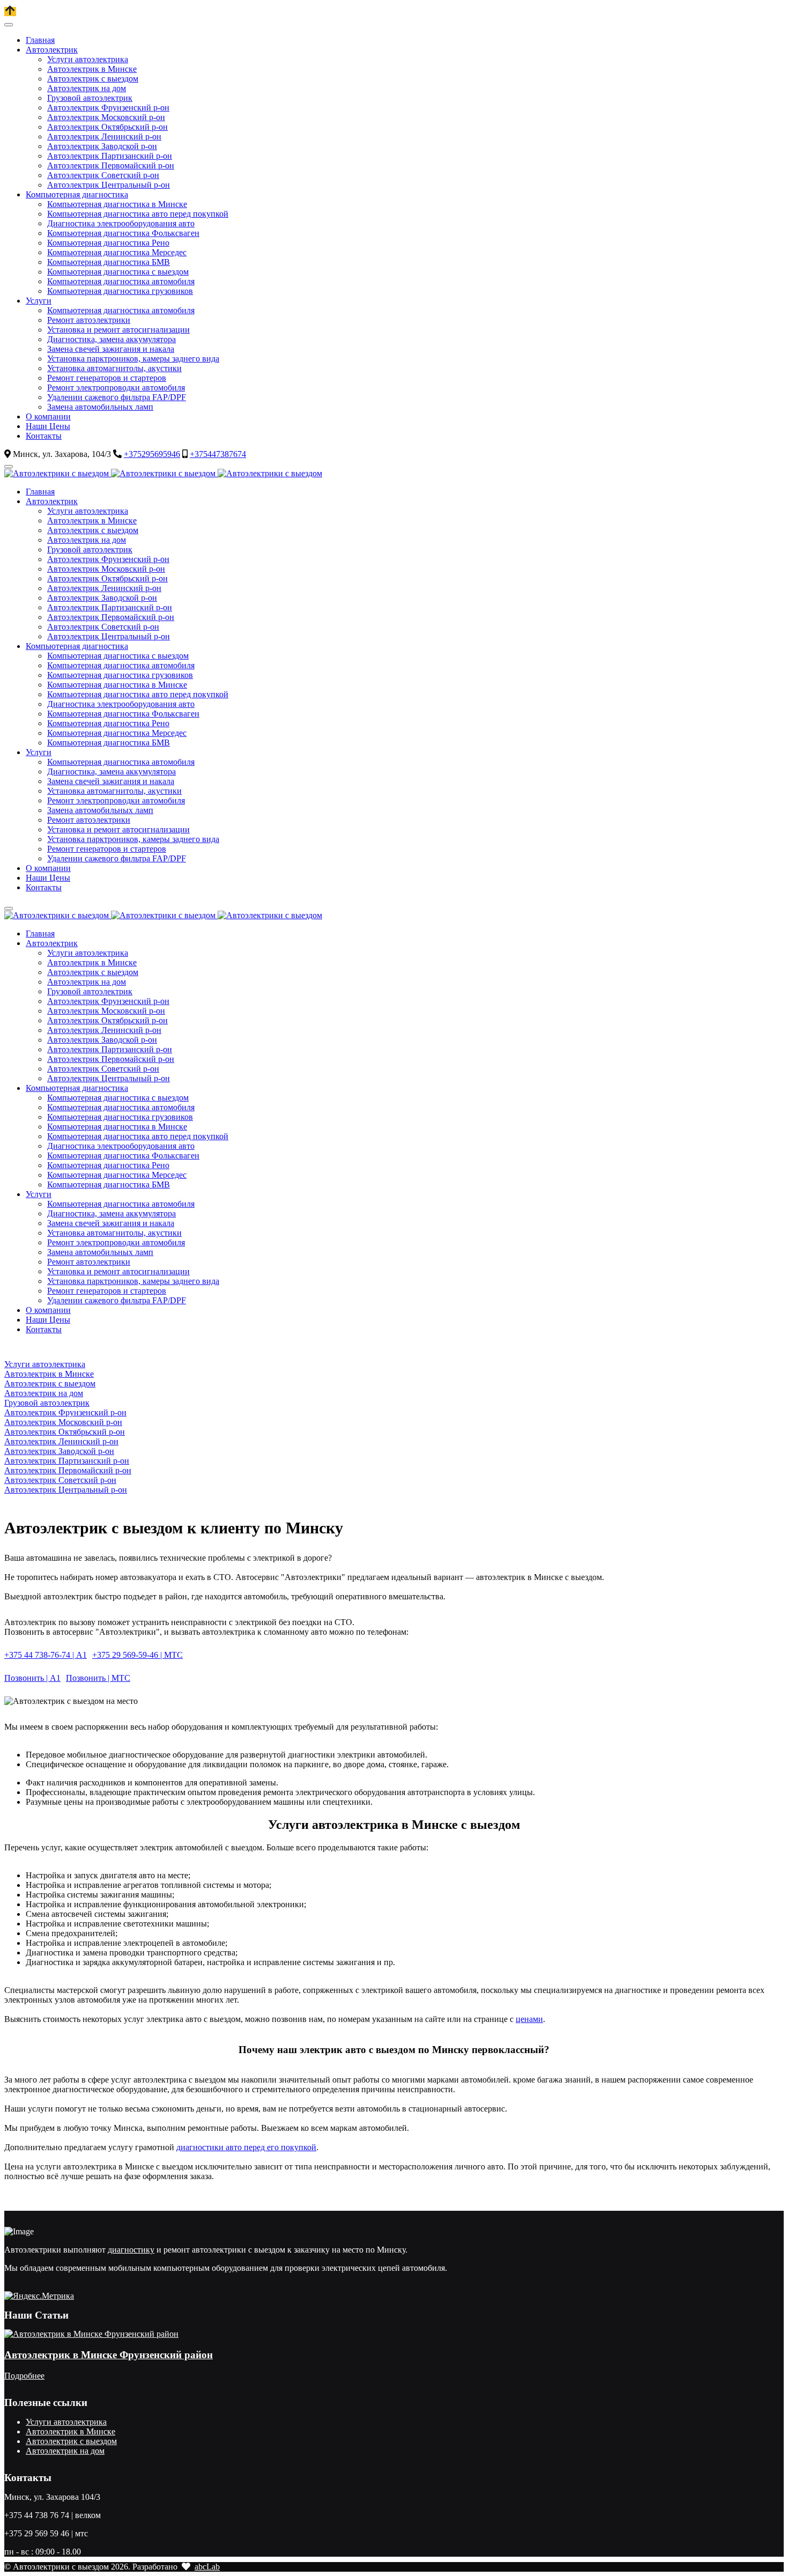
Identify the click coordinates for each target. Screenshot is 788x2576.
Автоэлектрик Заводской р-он (59, 1451)
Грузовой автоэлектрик (47, 1403)
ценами (529, 2019)
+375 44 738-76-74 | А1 (46, 1655)
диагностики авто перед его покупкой (246, 2147)
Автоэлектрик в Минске (49, 1374)
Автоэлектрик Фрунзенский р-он (65, 1412)
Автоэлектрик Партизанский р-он (67, 1461)
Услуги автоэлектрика (45, 1364)
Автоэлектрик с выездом (50, 1383)
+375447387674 (218, 454)
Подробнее (24, 2376)
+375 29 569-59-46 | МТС (137, 1655)
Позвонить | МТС (98, 1678)
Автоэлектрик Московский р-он (63, 1422)
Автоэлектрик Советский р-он (60, 1480)
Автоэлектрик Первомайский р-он (68, 1470)
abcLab (207, 2567)
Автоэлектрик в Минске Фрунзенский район (109, 2355)
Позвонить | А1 (32, 1678)
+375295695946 (152, 454)
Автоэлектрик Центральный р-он (66, 1490)
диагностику (131, 2250)
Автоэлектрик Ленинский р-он (61, 1441)
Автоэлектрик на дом (44, 1393)
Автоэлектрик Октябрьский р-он (65, 1432)
